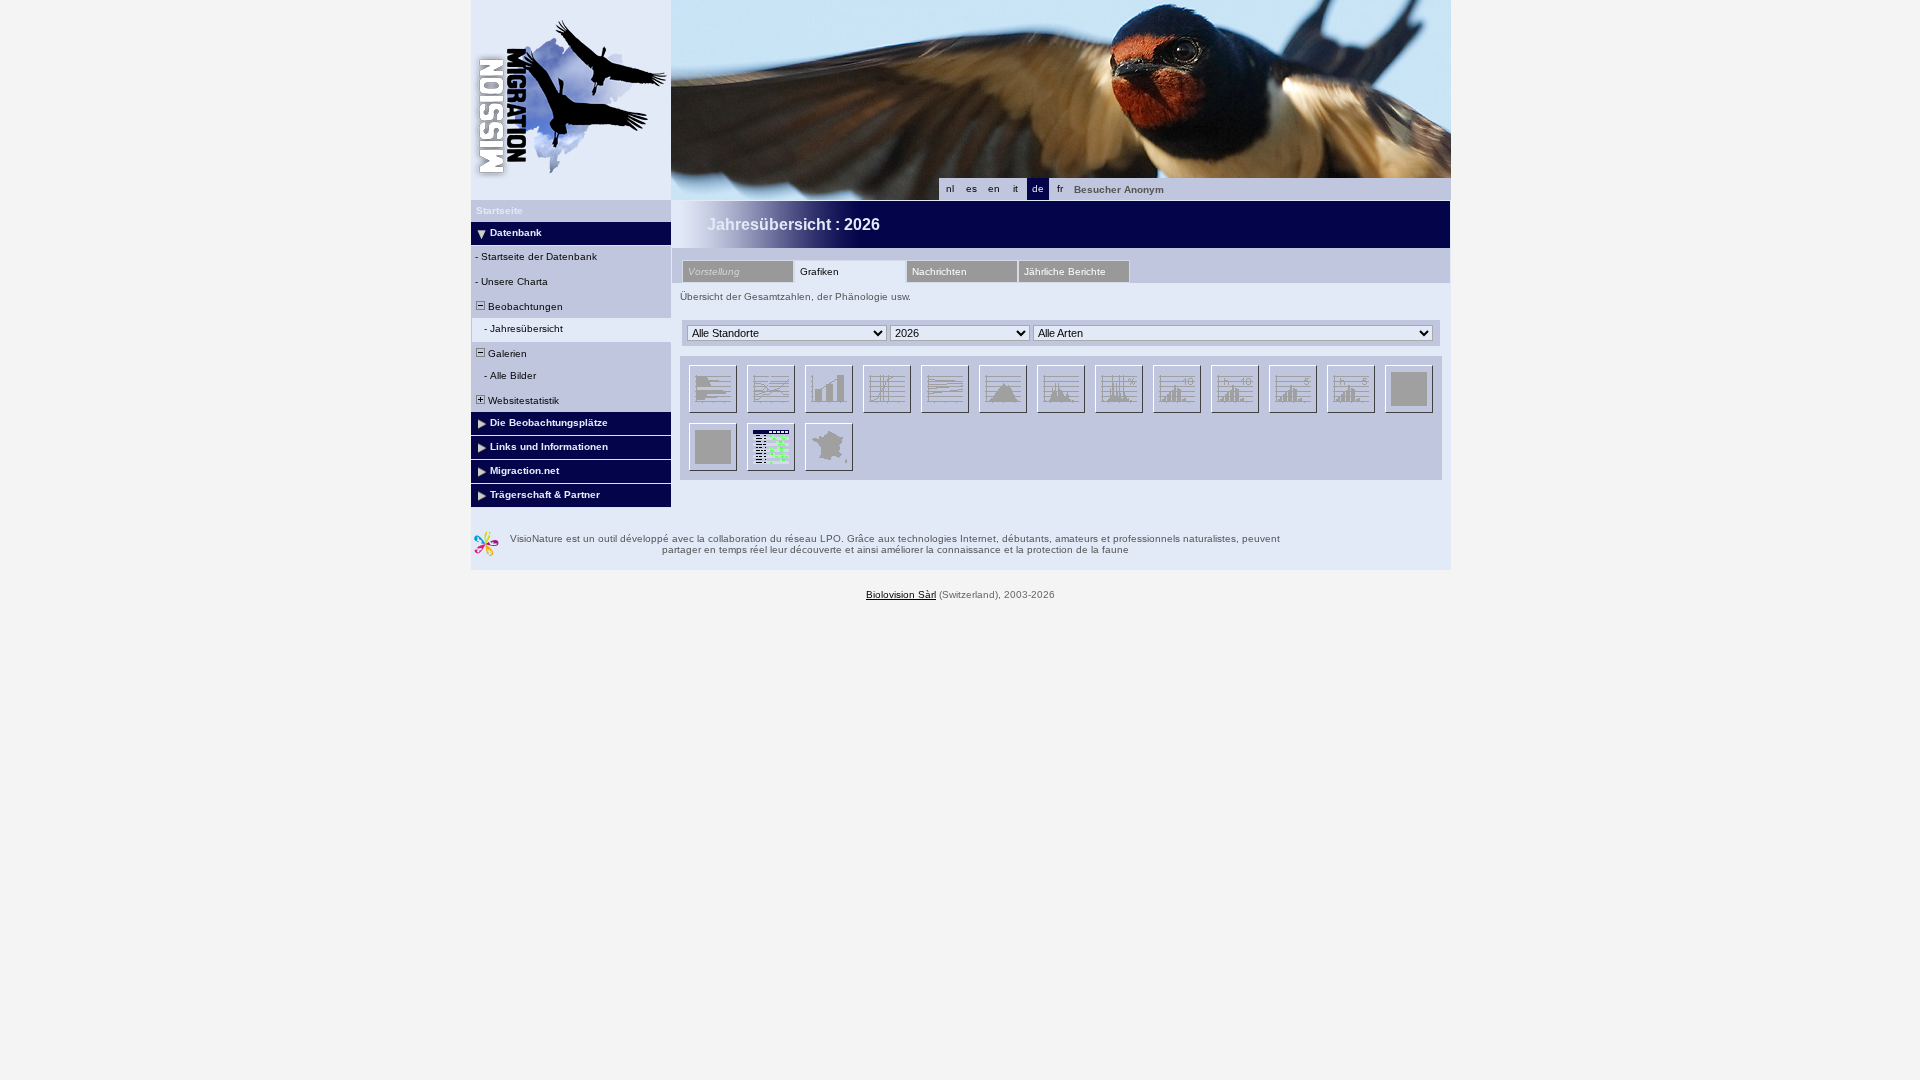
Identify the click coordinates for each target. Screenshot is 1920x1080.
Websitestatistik (522, 400)
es (971, 188)
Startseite (499, 210)
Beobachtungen (524, 306)
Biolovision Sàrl (901, 594)
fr (1060, 188)
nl (950, 188)
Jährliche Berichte (1065, 271)
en (994, 188)
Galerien (506, 353)
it (1015, 188)
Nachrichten (939, 271)
